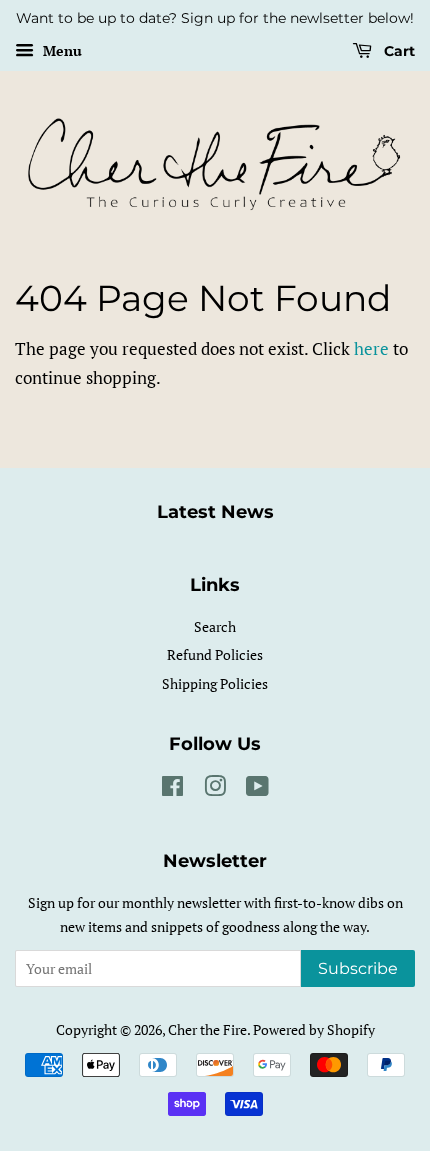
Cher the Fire (207, 1029)
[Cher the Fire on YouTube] (257, 789)
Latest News (215, 512)
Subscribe (358, 968)
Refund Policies (215, 654)
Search (215, 626)
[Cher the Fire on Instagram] (215, 789)
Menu (60, 50)
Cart (397, 51)
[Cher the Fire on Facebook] (172, 789)
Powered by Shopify (314, 1029)
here (371, 348)
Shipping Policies (215, 683)
